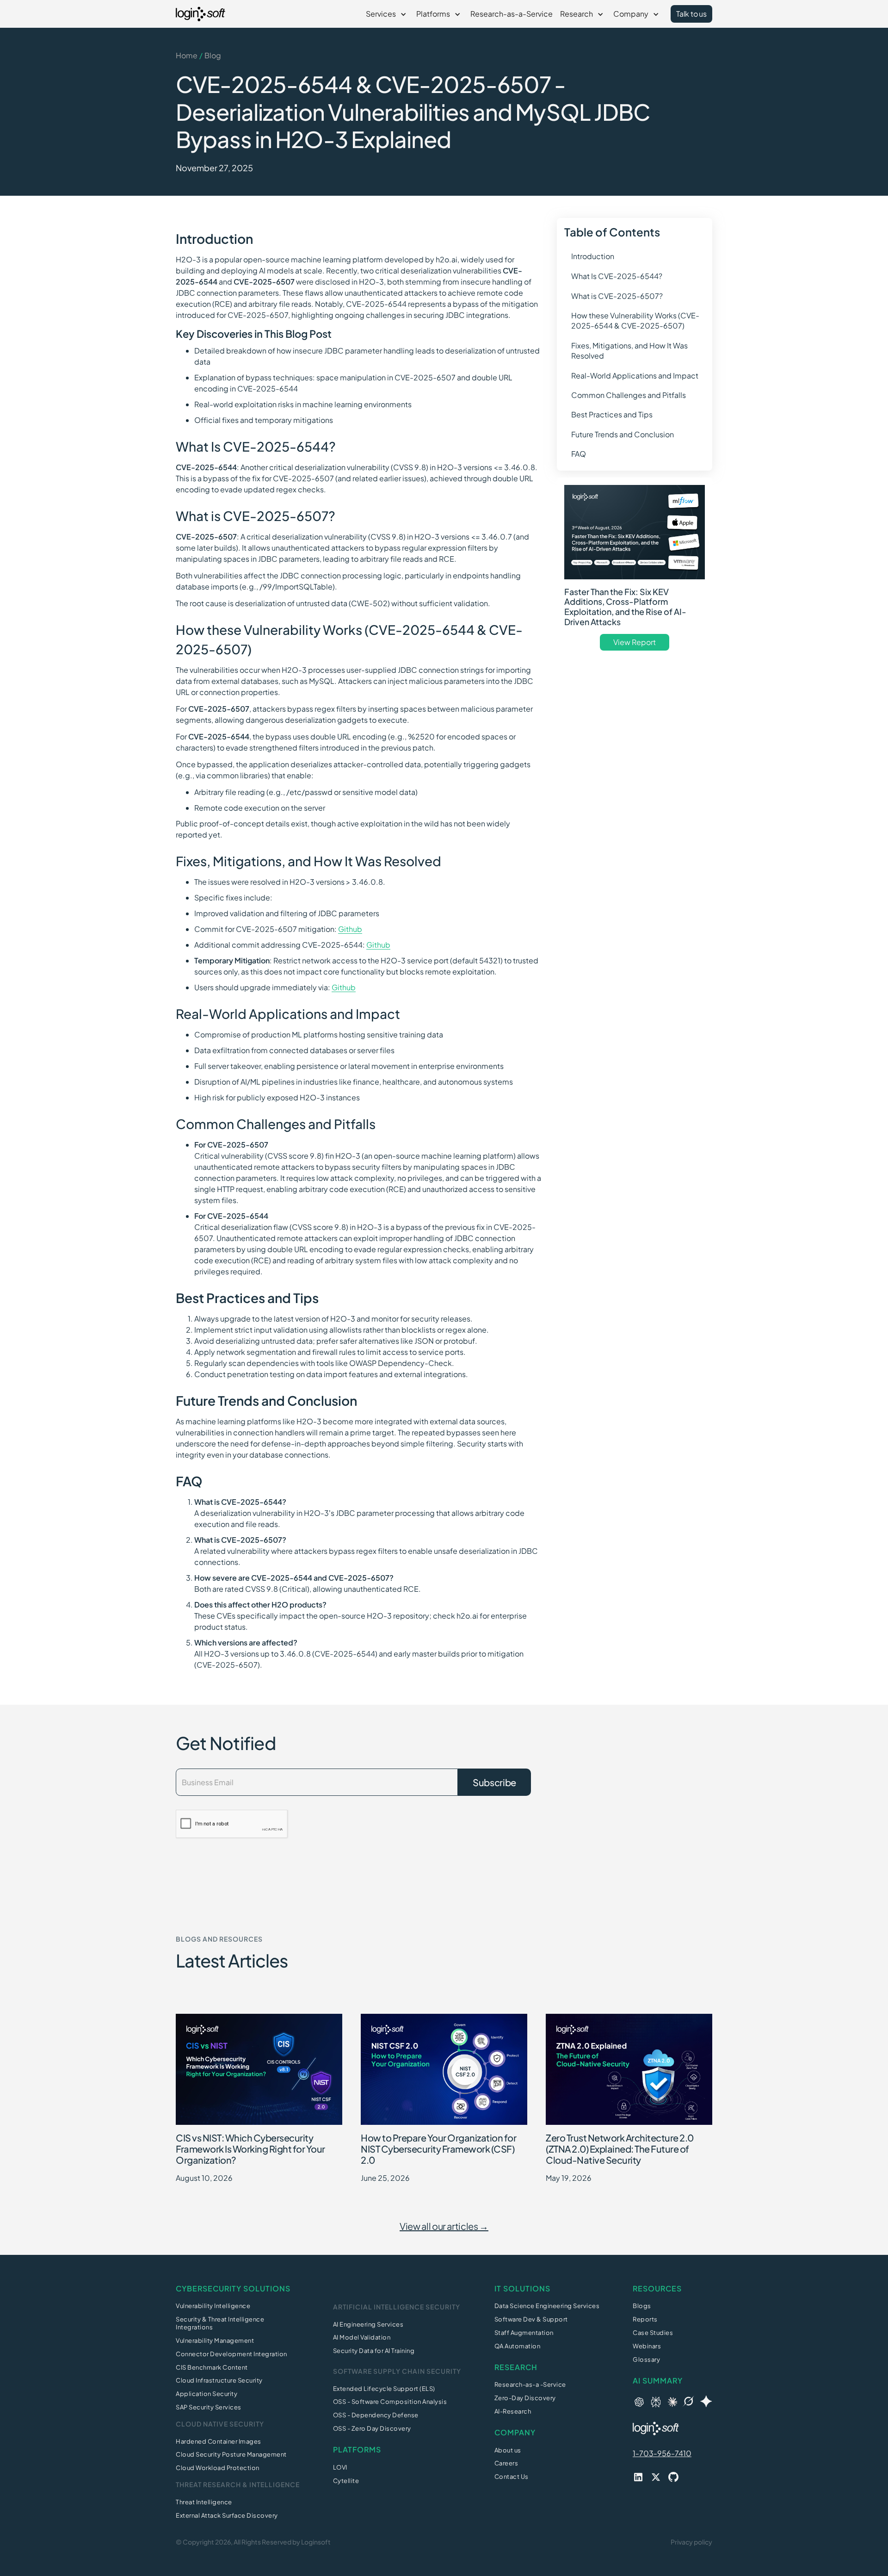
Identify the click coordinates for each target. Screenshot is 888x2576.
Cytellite (346, 2481)
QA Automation (518, 2346)
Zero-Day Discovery (525, 2398)
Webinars (647, 2346)
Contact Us (512, 2477)
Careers (506, 2463)
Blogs (642, 2306)
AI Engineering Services (368, 2324)
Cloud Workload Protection (218, 2468)
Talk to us (691, 14)
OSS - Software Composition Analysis (390, 2402)
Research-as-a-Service (512, 14)
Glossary (646, 2359)
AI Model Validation (362, 2337)
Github (350, 929)
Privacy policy (691, 2542)
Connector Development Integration (231, 2354)
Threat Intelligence (204, 2502)
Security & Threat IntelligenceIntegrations (220, 2323)
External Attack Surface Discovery (227, 2515)
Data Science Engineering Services (547, 2306)
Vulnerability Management (215, 2340)
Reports (645, 2319)
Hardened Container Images (219, 2441)
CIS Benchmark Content (212, 2367)
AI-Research (513, 2411)
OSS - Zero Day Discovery (372, 2428)
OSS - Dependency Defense (376, 2415)
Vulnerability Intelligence (213, 2306)
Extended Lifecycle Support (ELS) (384, 2389)
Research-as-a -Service (530, 2384)
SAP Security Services (209, 2407)
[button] (387, 14)
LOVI (340, 2467)
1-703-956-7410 (662, 2453)
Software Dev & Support (531, 2319)
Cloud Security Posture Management (231, 2454)
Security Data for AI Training (374, 2351)
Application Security (207, 2394)
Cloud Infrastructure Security (219, 2380)
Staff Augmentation (524, 2333)
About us (508, 2450)
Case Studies (653, 2333)
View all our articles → (444, 2226)
